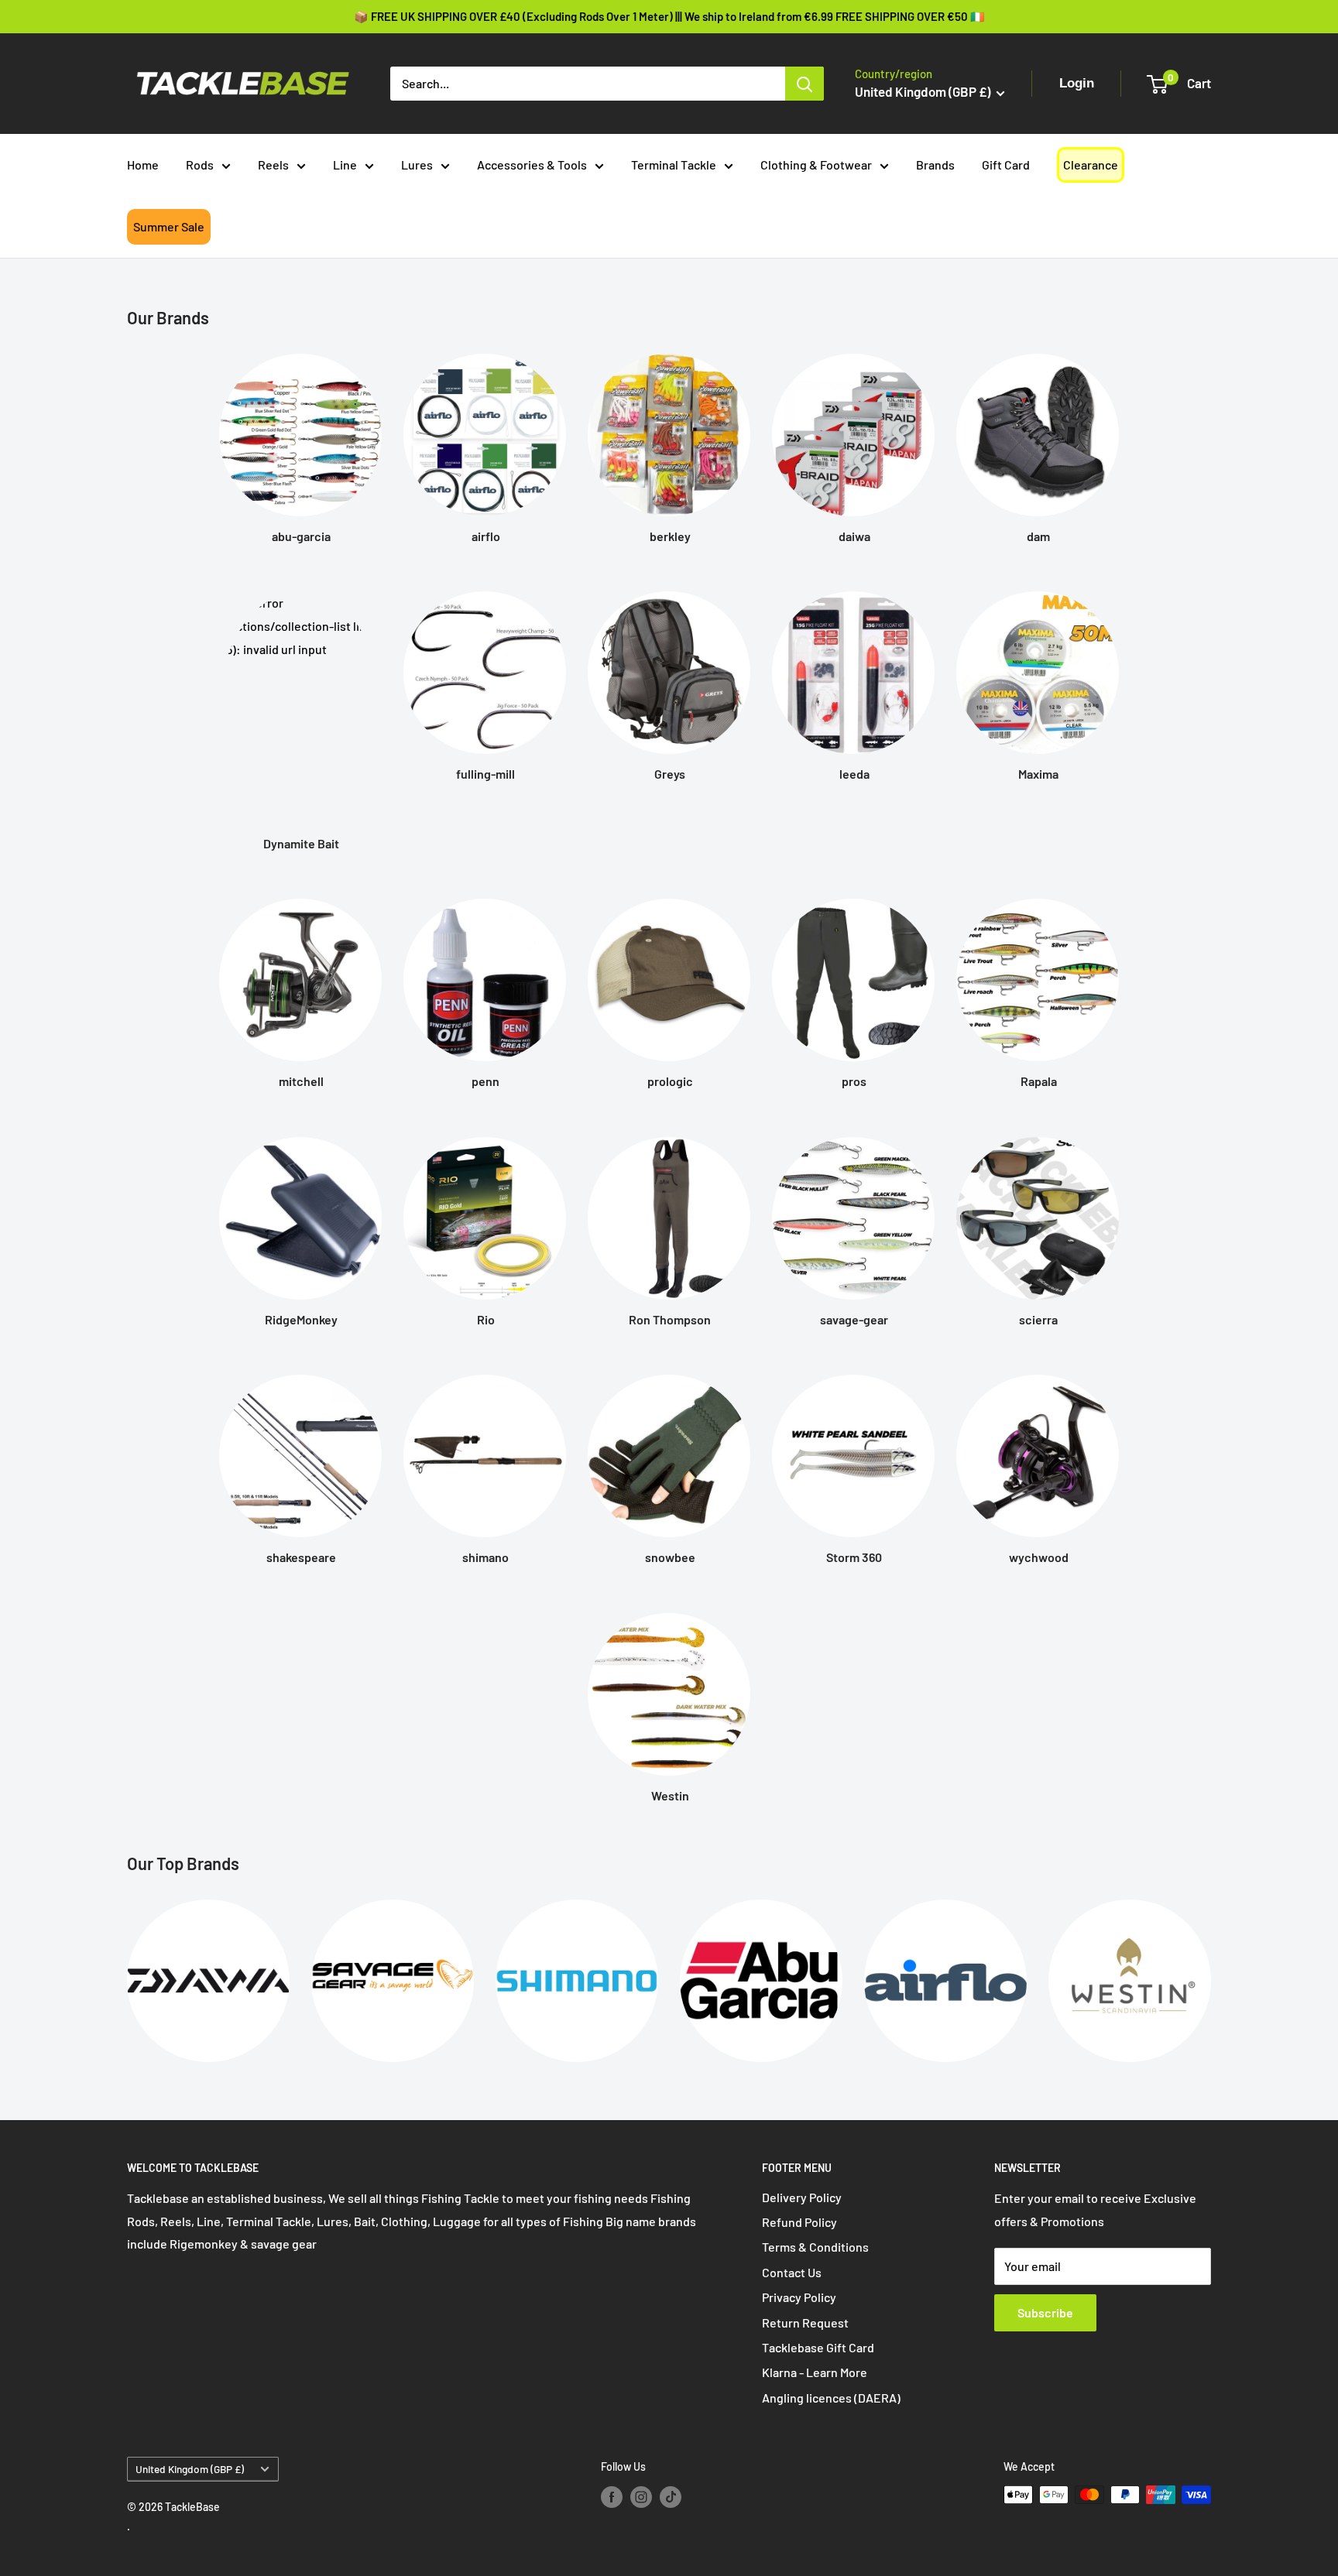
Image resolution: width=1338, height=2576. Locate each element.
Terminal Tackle (674, 164)
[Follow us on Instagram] (641, 2496)
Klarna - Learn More (815, 2372)
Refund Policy (799, 2222)
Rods (200, 164)
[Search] (805, 84)
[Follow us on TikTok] (671, 2496)
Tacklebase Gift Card (818, 2347)
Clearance (1091, 164)
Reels (273, 164)
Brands (935, 164)
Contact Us (792, 2272)
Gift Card (1006, 164)
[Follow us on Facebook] (612, 2496)
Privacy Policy (799, 2297)
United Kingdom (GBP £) (190, 2469)
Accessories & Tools (532, 164)
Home (143, 164)
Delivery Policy (802, 2197)
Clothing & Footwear (816, 164)
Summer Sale (169, 226)
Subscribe (1045, 2312)
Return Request (805, 2323)
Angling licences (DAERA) (831, 2398)
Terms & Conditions (815, 2247)
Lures (417, 164)
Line (345, 164)
